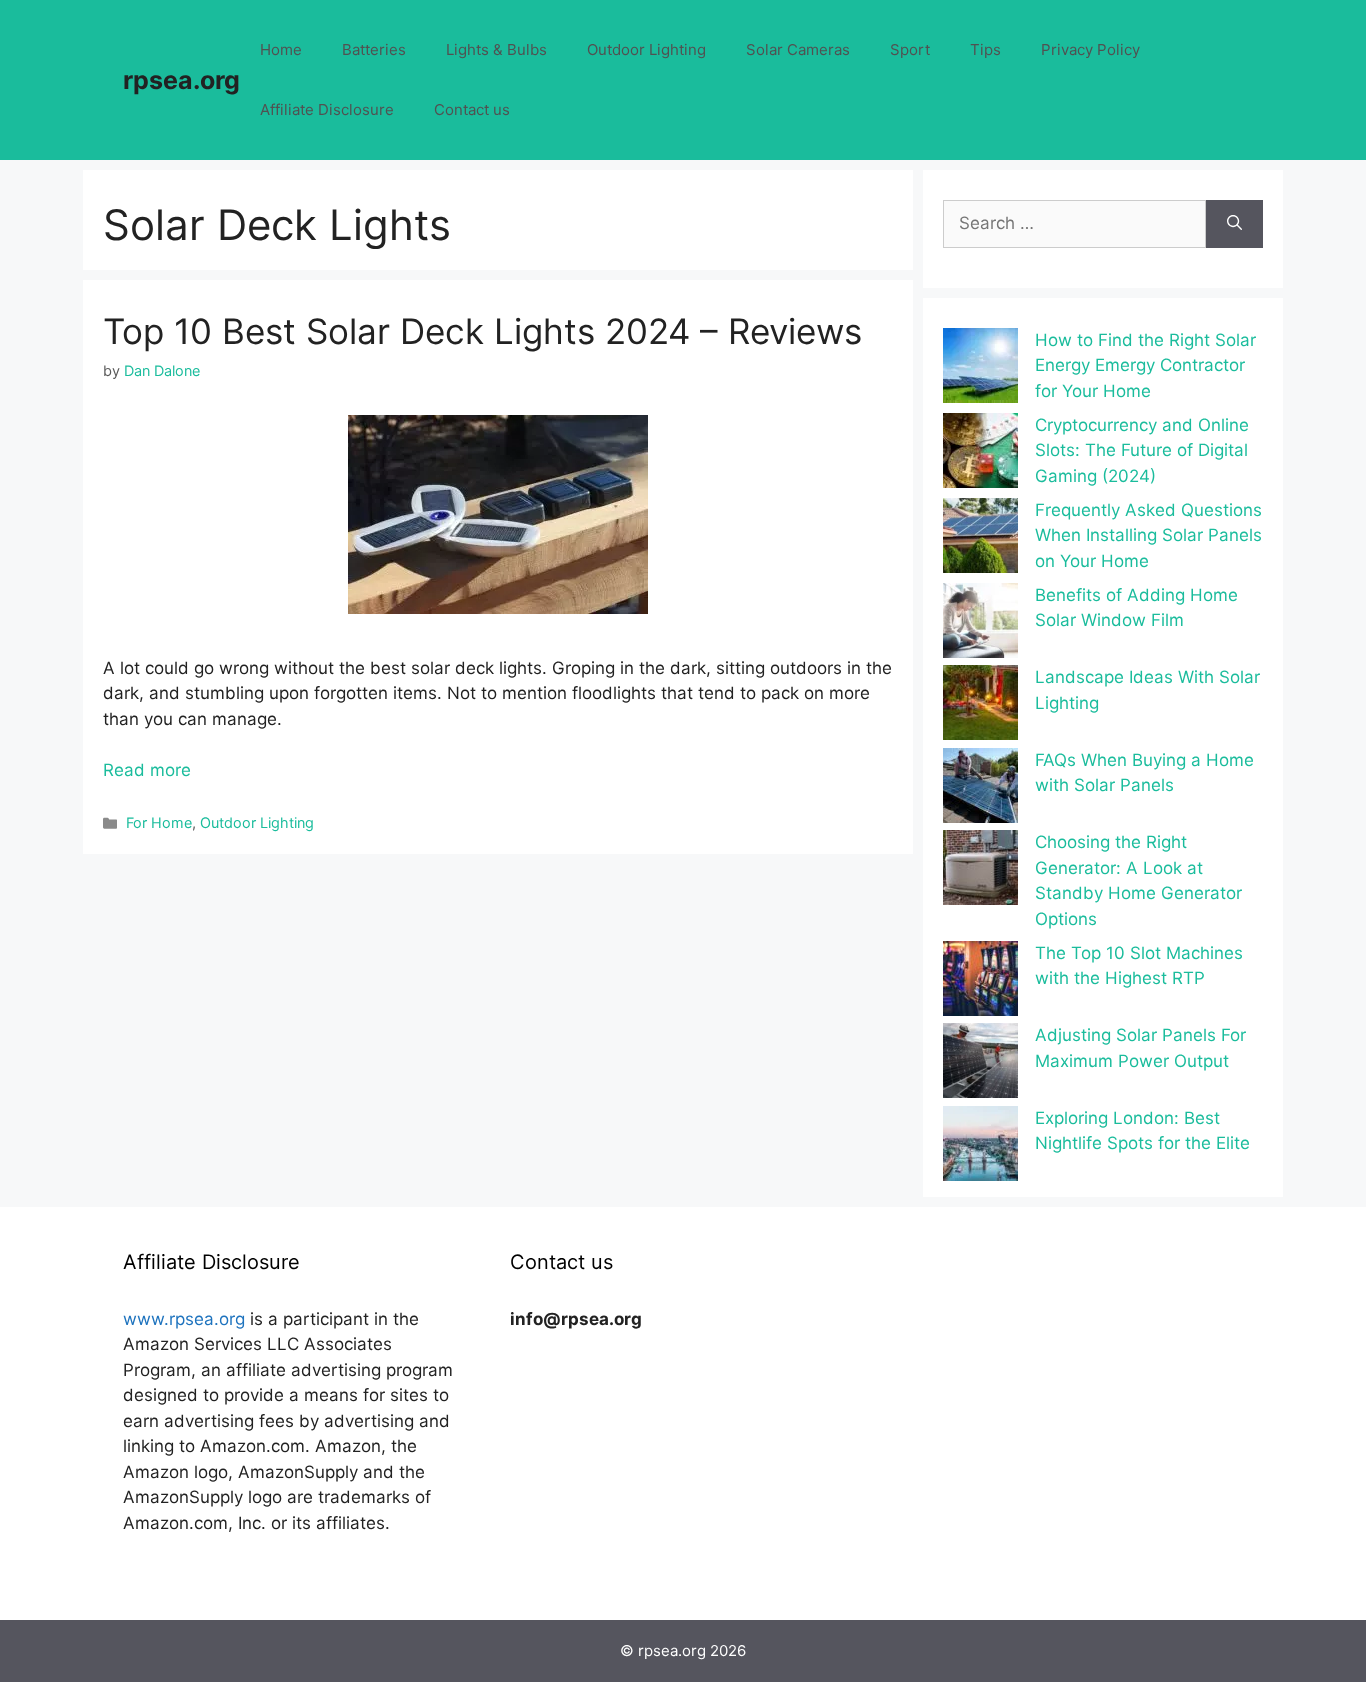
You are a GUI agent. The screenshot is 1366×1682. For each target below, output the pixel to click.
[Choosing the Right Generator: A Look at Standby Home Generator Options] (980, 871)
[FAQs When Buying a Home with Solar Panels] (980, 789)
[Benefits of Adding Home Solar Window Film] (980, 624)
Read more (147, 770)
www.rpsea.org (184, 1319)
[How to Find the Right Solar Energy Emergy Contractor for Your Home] (980, 369)
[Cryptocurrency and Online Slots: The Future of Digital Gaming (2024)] (980, 454)
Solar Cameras (798, 49)
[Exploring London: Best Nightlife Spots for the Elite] (980, 1147)
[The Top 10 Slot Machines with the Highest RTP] (980, 982)
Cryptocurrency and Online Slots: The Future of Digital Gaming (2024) (1142, 450)
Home (281, 49)
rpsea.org (181, 80)
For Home (159, 822)
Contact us (472, 109)
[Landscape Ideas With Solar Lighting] (980, 706)
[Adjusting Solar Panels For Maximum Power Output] (980, 1064)
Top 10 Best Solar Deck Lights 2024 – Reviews (482, 331)
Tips (985, 49)
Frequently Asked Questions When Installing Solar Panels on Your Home (1148, 535)
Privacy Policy (1090, 49)
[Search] (1234, 224)
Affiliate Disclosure (327, 109)
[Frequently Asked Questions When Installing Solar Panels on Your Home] (980, 539)
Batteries (374, 49)
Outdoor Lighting (646, 49)
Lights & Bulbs (496, 49)
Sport (910, 49)
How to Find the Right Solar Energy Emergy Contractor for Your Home (1145, 365)
